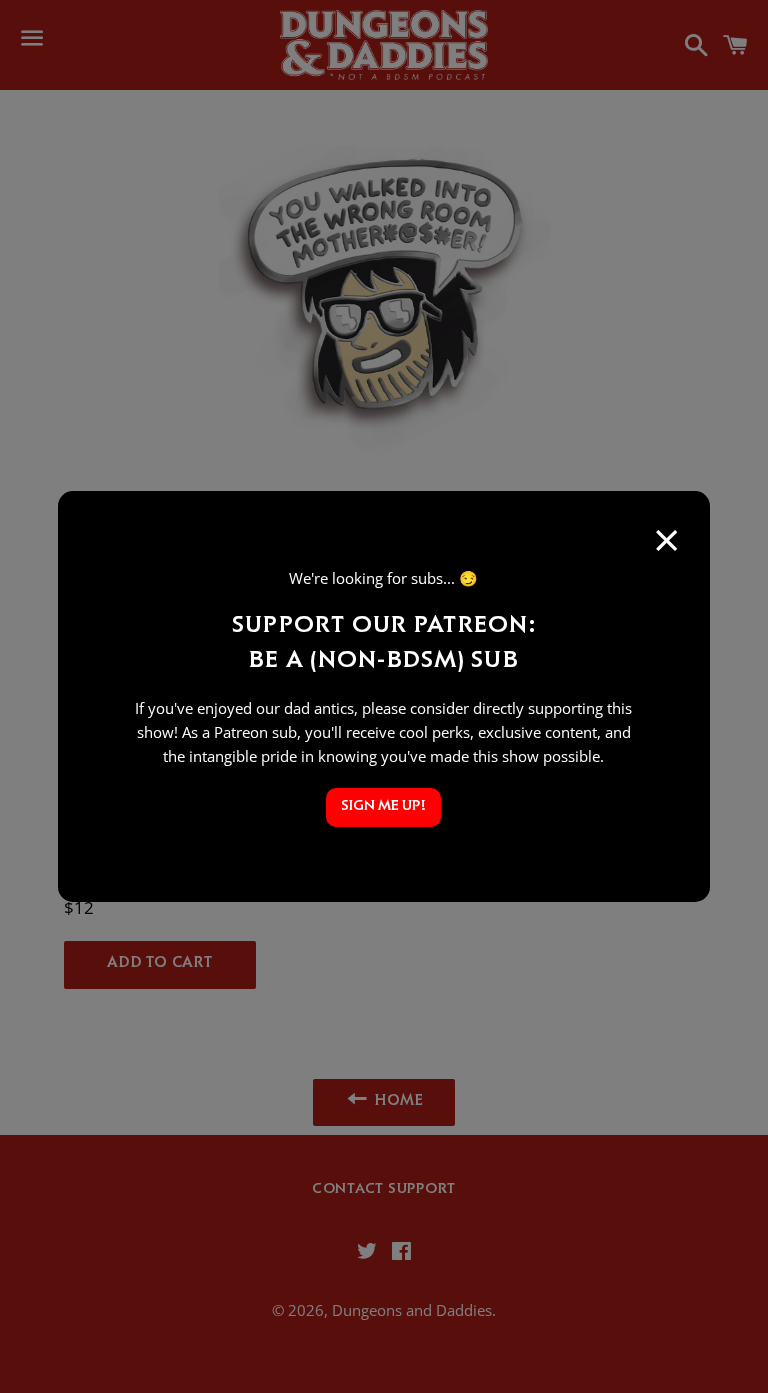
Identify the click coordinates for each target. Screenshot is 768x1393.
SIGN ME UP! (383, 807)
